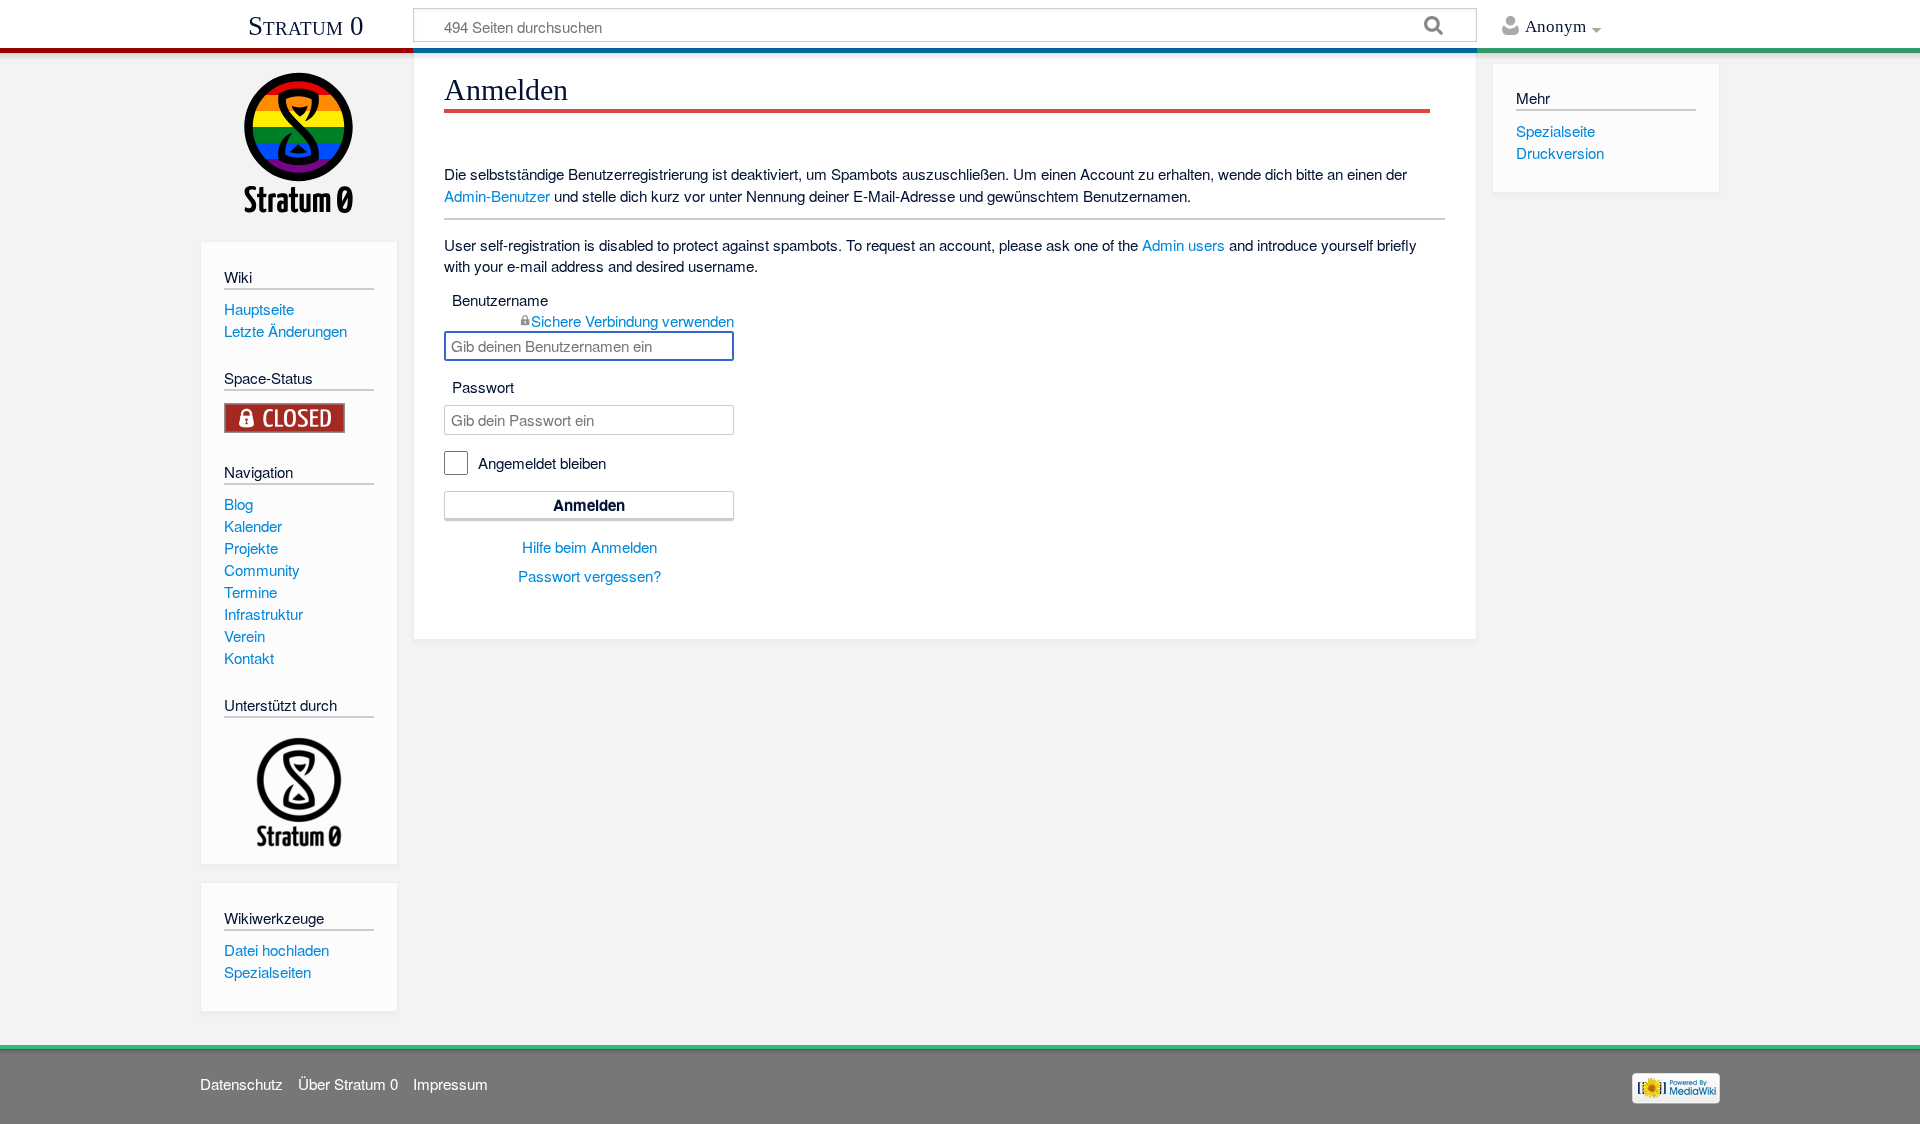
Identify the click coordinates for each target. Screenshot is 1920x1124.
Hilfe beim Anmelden (589, 546)
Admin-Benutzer (497, 195)
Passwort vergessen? (589, 575)
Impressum (450, 1083)
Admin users (1183, 244)
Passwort (483, 386)
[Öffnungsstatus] (285, 415)
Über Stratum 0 (348, 1083)
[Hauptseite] (298, 142)
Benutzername (500, 299)
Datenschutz (241, 1083)
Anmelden (589, 505)
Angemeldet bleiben (542, 462)
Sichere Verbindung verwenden (632, 320)
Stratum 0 (306, 26)
